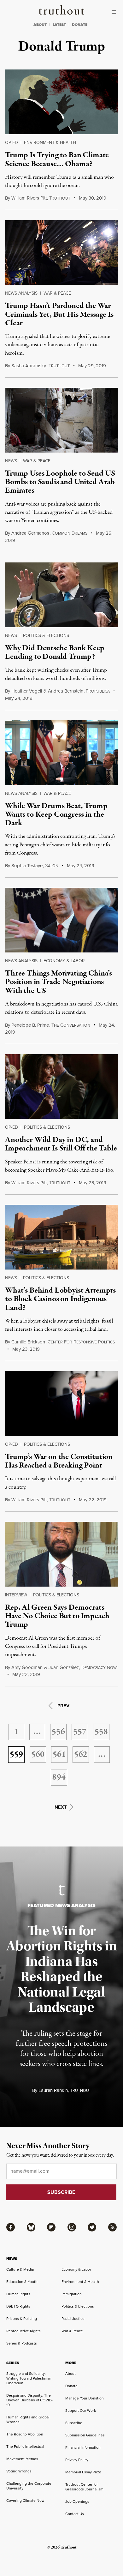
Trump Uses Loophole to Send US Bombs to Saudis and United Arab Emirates (60, 482)
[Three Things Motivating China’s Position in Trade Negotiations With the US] (61, 920)
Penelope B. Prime (30, 1025)
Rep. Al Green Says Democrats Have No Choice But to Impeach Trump (57, 1616)
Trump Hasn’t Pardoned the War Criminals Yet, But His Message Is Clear (59, 314)
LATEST (59, 25)
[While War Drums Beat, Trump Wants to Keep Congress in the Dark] (61, 753)
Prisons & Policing (22, 2319)
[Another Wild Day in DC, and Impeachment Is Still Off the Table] (61, 1087)
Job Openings (77, 2501)
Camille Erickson (28, 1342)
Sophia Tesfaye (27, 866)
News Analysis (21, 293)
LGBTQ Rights (18, 2306)
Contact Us (75, 2514)
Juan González (64, 1667)
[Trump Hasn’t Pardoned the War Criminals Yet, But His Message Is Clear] (61, 252)
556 (58, 1732)
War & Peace (57, 293)
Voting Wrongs (19, 2471)
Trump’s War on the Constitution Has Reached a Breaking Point (59, 1461)
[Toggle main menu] (115, 12)
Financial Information (83, 2447)
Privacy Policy (77, 2460)
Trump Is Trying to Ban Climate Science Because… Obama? (57, 159)
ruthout (60, 198)
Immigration (72, 2294)
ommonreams (70, 533)
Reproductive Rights (23, 2331)
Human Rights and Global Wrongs (28, 2420)
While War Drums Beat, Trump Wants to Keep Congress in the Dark (56, 815)
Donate (71, 2386)
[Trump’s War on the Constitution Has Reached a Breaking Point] (61, 1404)
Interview (16, 1595)
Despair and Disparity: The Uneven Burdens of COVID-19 (29, 2400)
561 (59, 1755)
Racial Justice (73, 2319)
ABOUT (40, 25)
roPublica (98, 691)
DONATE (80, 25)
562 (81, 1755)
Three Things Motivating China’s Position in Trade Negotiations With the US (59, 982)
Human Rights (18, 2294)
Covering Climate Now (25, 2501)
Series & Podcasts (22, 2343)
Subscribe (74, 2423)
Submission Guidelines (85, 2435)
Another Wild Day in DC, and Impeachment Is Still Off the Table (61, 1144)
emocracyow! (100, 1668)
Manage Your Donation (85, 2398)
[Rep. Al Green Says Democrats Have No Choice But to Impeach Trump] (61, 1554)
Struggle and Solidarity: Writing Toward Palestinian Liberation (29, 2378)
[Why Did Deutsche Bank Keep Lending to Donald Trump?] (61, 595)
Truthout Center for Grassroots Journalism (84, 2487)
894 (59, 1777)
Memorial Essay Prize (83, 2472)
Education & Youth (22, 2282)
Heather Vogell (27, 691)
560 (38, 1755)
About (70, 2374)
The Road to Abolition (25, 2434)
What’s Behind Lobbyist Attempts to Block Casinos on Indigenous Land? (60, 1299)
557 (80, 1732)
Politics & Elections (46, 636)
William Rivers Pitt (29, 198)
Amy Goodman (27, 1667)
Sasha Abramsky (29, 366)
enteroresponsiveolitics (81, 1342)
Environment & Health (50, 143)
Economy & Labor (64, 961)
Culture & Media (20, 2269)
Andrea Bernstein (66, 691)
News (11, 461)
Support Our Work (81, 2411)
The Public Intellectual (25, 2447)
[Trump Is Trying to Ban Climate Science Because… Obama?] (61, 102)
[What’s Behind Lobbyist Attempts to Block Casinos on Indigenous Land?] (61, 1237)
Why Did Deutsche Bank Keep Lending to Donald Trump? (55, 652)
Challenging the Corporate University (29, 2486)
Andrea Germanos (30, 533)
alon (52, 866)
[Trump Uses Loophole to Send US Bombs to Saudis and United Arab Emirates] (61, 420)
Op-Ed (12, 143)
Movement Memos (22, 2459)
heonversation (71, 1025)
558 (101, 1732)
